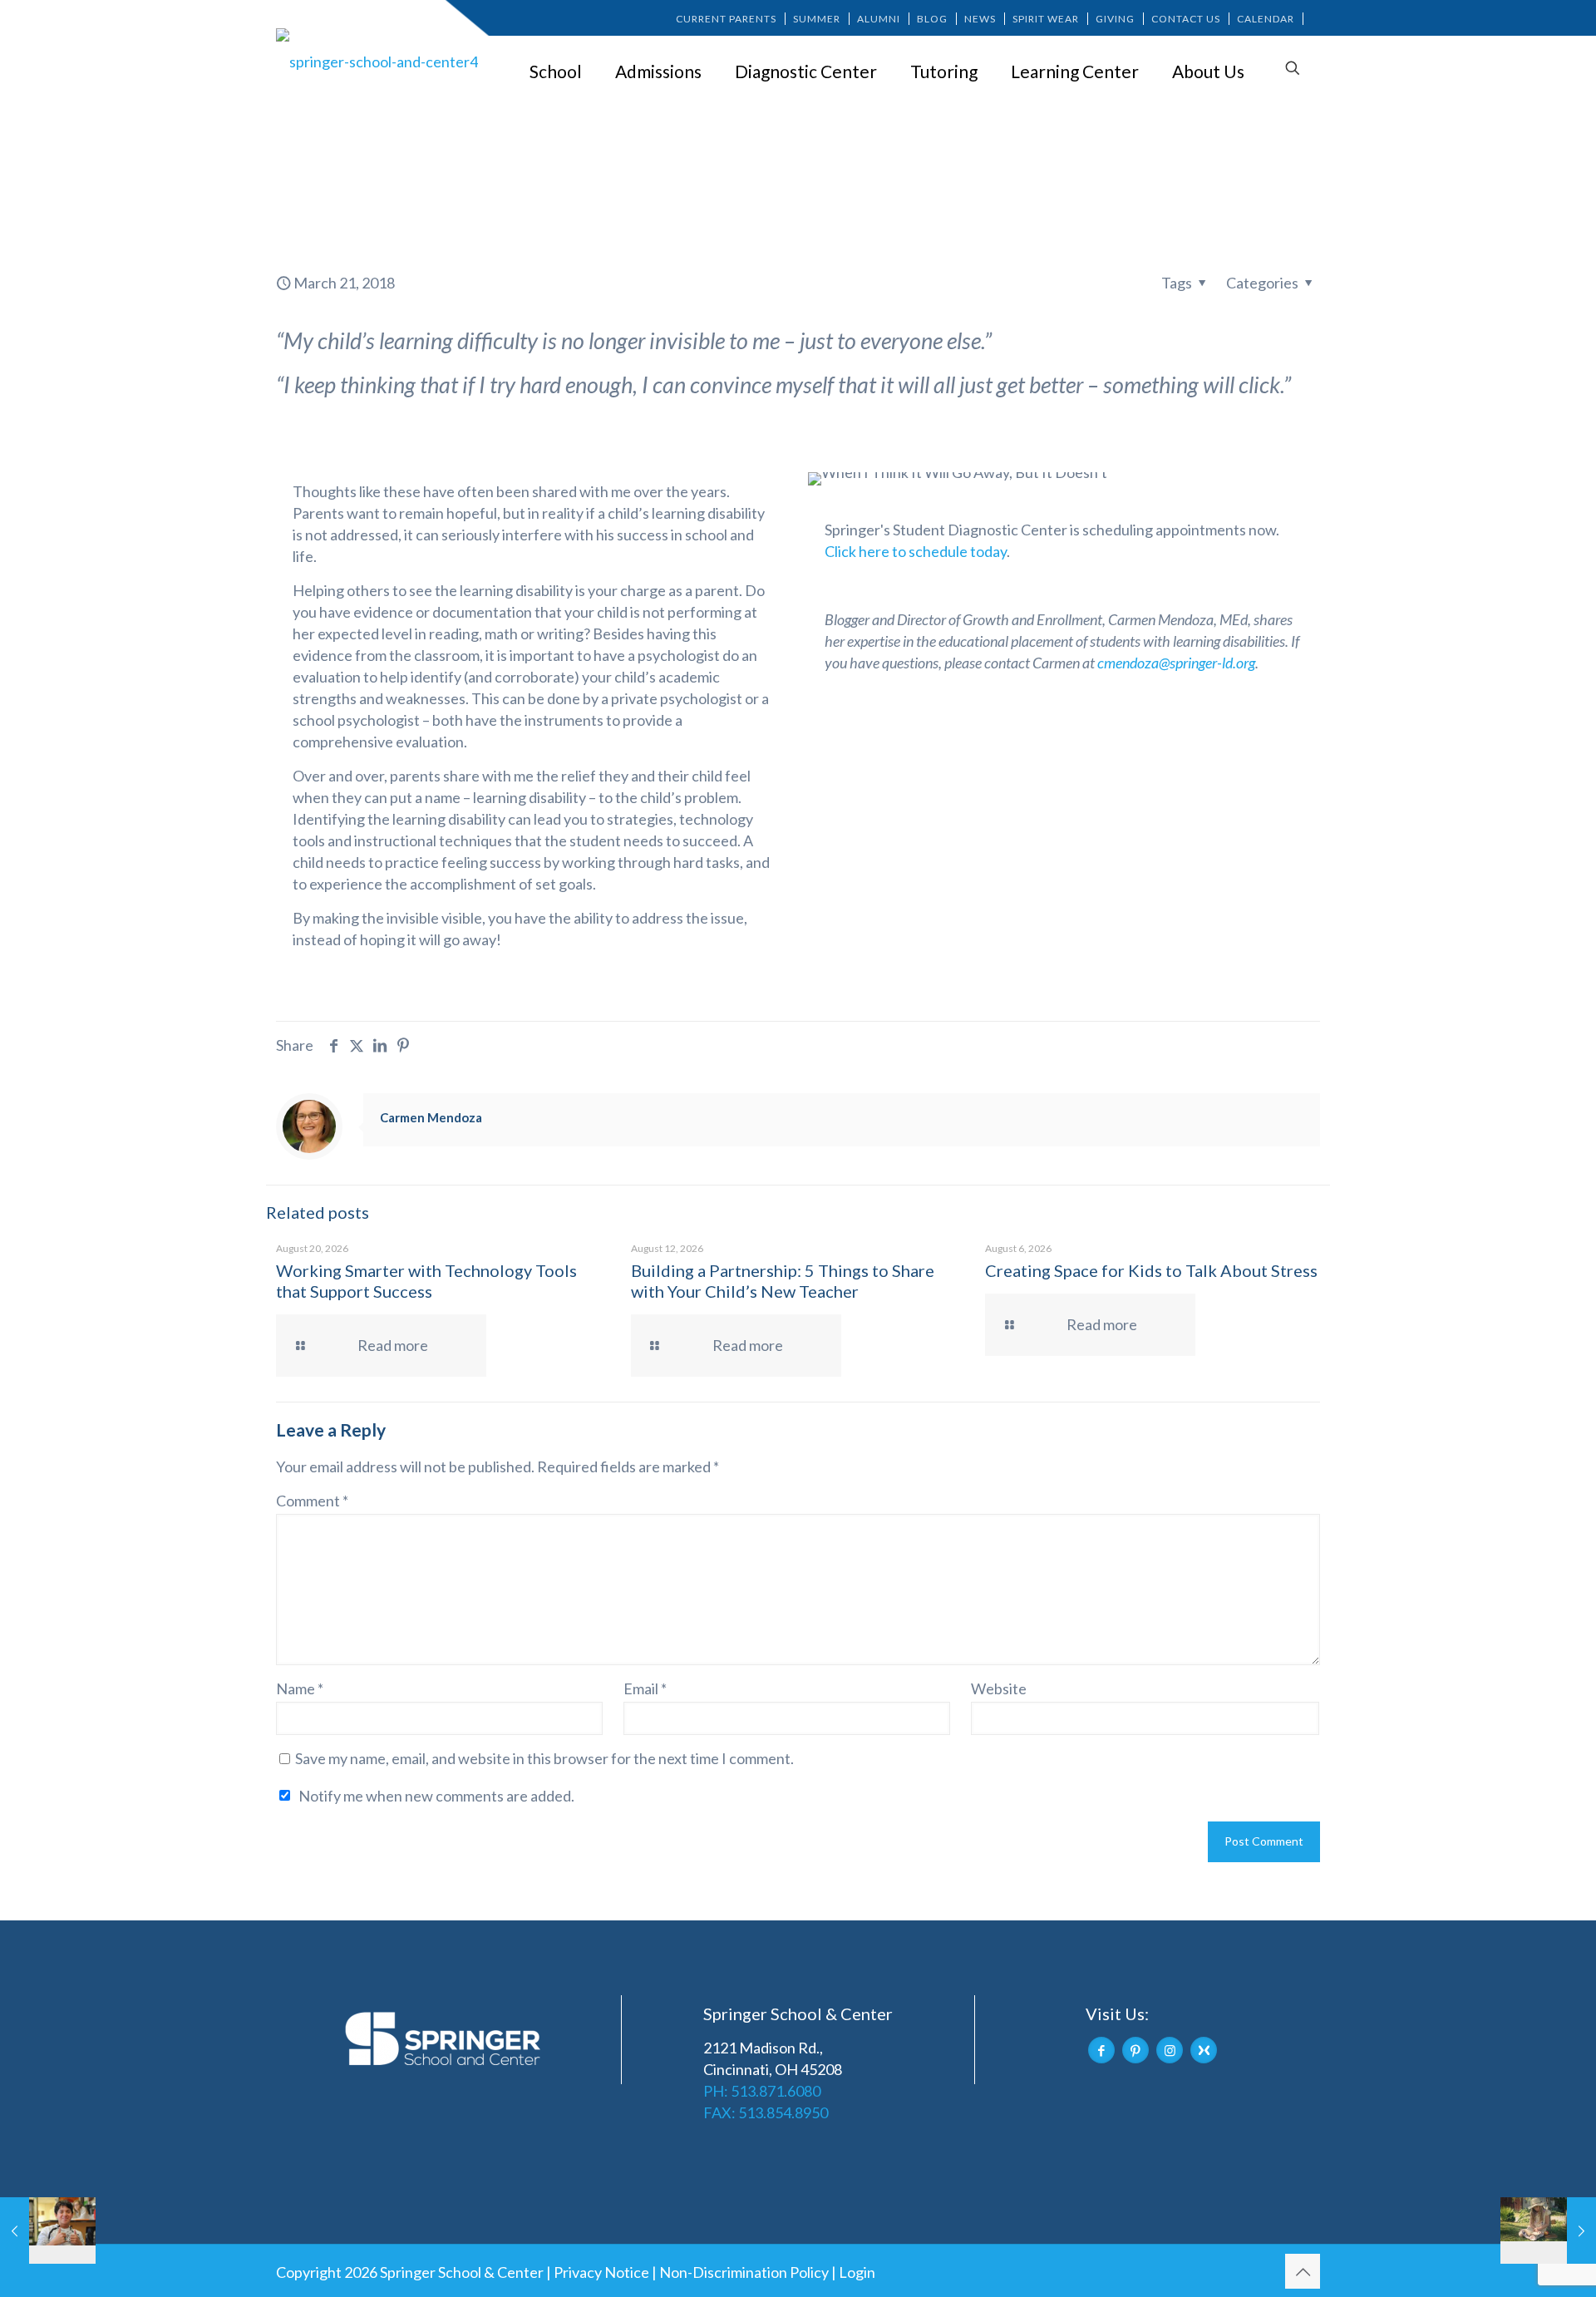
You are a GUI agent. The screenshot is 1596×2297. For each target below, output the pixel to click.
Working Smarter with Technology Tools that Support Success (426, 1281)
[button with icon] (1101, 2050)
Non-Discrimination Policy (744, 2272)
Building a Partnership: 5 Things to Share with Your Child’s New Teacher (783, 1281)
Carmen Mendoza (431, 1117)
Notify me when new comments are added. (436, 1796)
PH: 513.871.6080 (762, 2091)
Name (300, 1688)
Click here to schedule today (916, 551)
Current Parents (726, 19)
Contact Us (1186, 19)
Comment (312, 1501)
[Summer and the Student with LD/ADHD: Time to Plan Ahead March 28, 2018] (1548, 2230)
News (980, 19)
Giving (1115, 19)
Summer (817, 19)
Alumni (879, 19)
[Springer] (380, 61)
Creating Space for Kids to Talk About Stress (1151, 1270)
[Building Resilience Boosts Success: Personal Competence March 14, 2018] (48, 2230)
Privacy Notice (601, 2272)
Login (857, 2272)
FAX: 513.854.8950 (766, 2112)
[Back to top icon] (1303, 2271)
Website (999, 1688)
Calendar (1266, 19)
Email (645, 1688)
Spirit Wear (1046, 19)
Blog (932, 19)
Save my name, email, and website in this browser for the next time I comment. (544, 1758)
